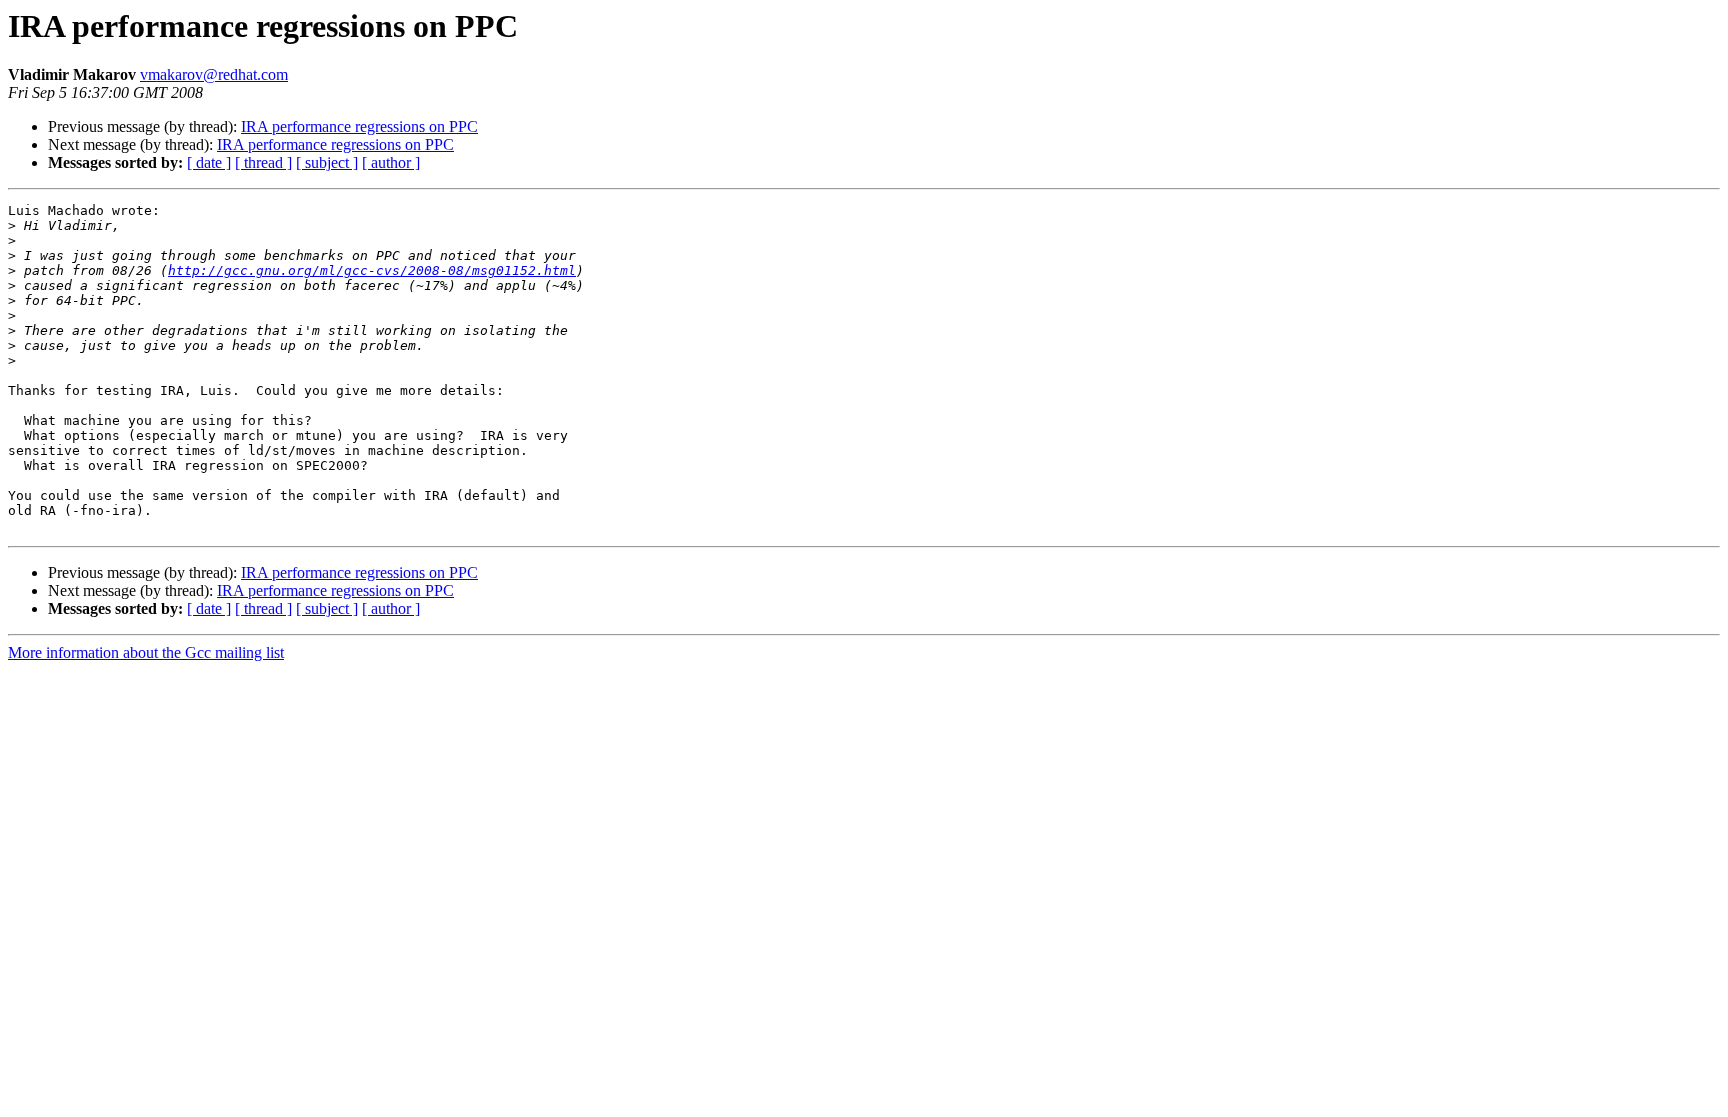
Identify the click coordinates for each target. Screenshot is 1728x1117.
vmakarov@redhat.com (214, 74)
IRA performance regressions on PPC (359, 126)
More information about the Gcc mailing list (146, 652)
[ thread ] (263, 162)
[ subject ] (327, 162)
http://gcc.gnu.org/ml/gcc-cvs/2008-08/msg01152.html (372, 270)
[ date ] (209, 162)
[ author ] (391, 162)
